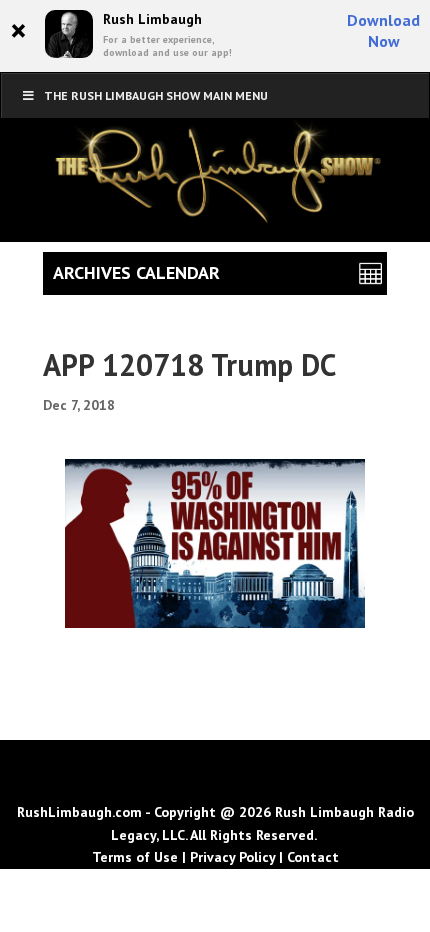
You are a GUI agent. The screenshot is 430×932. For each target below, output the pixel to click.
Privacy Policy (232, 857)
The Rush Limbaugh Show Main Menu (156, 95)
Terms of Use (135, 857)
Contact (313, 857)
